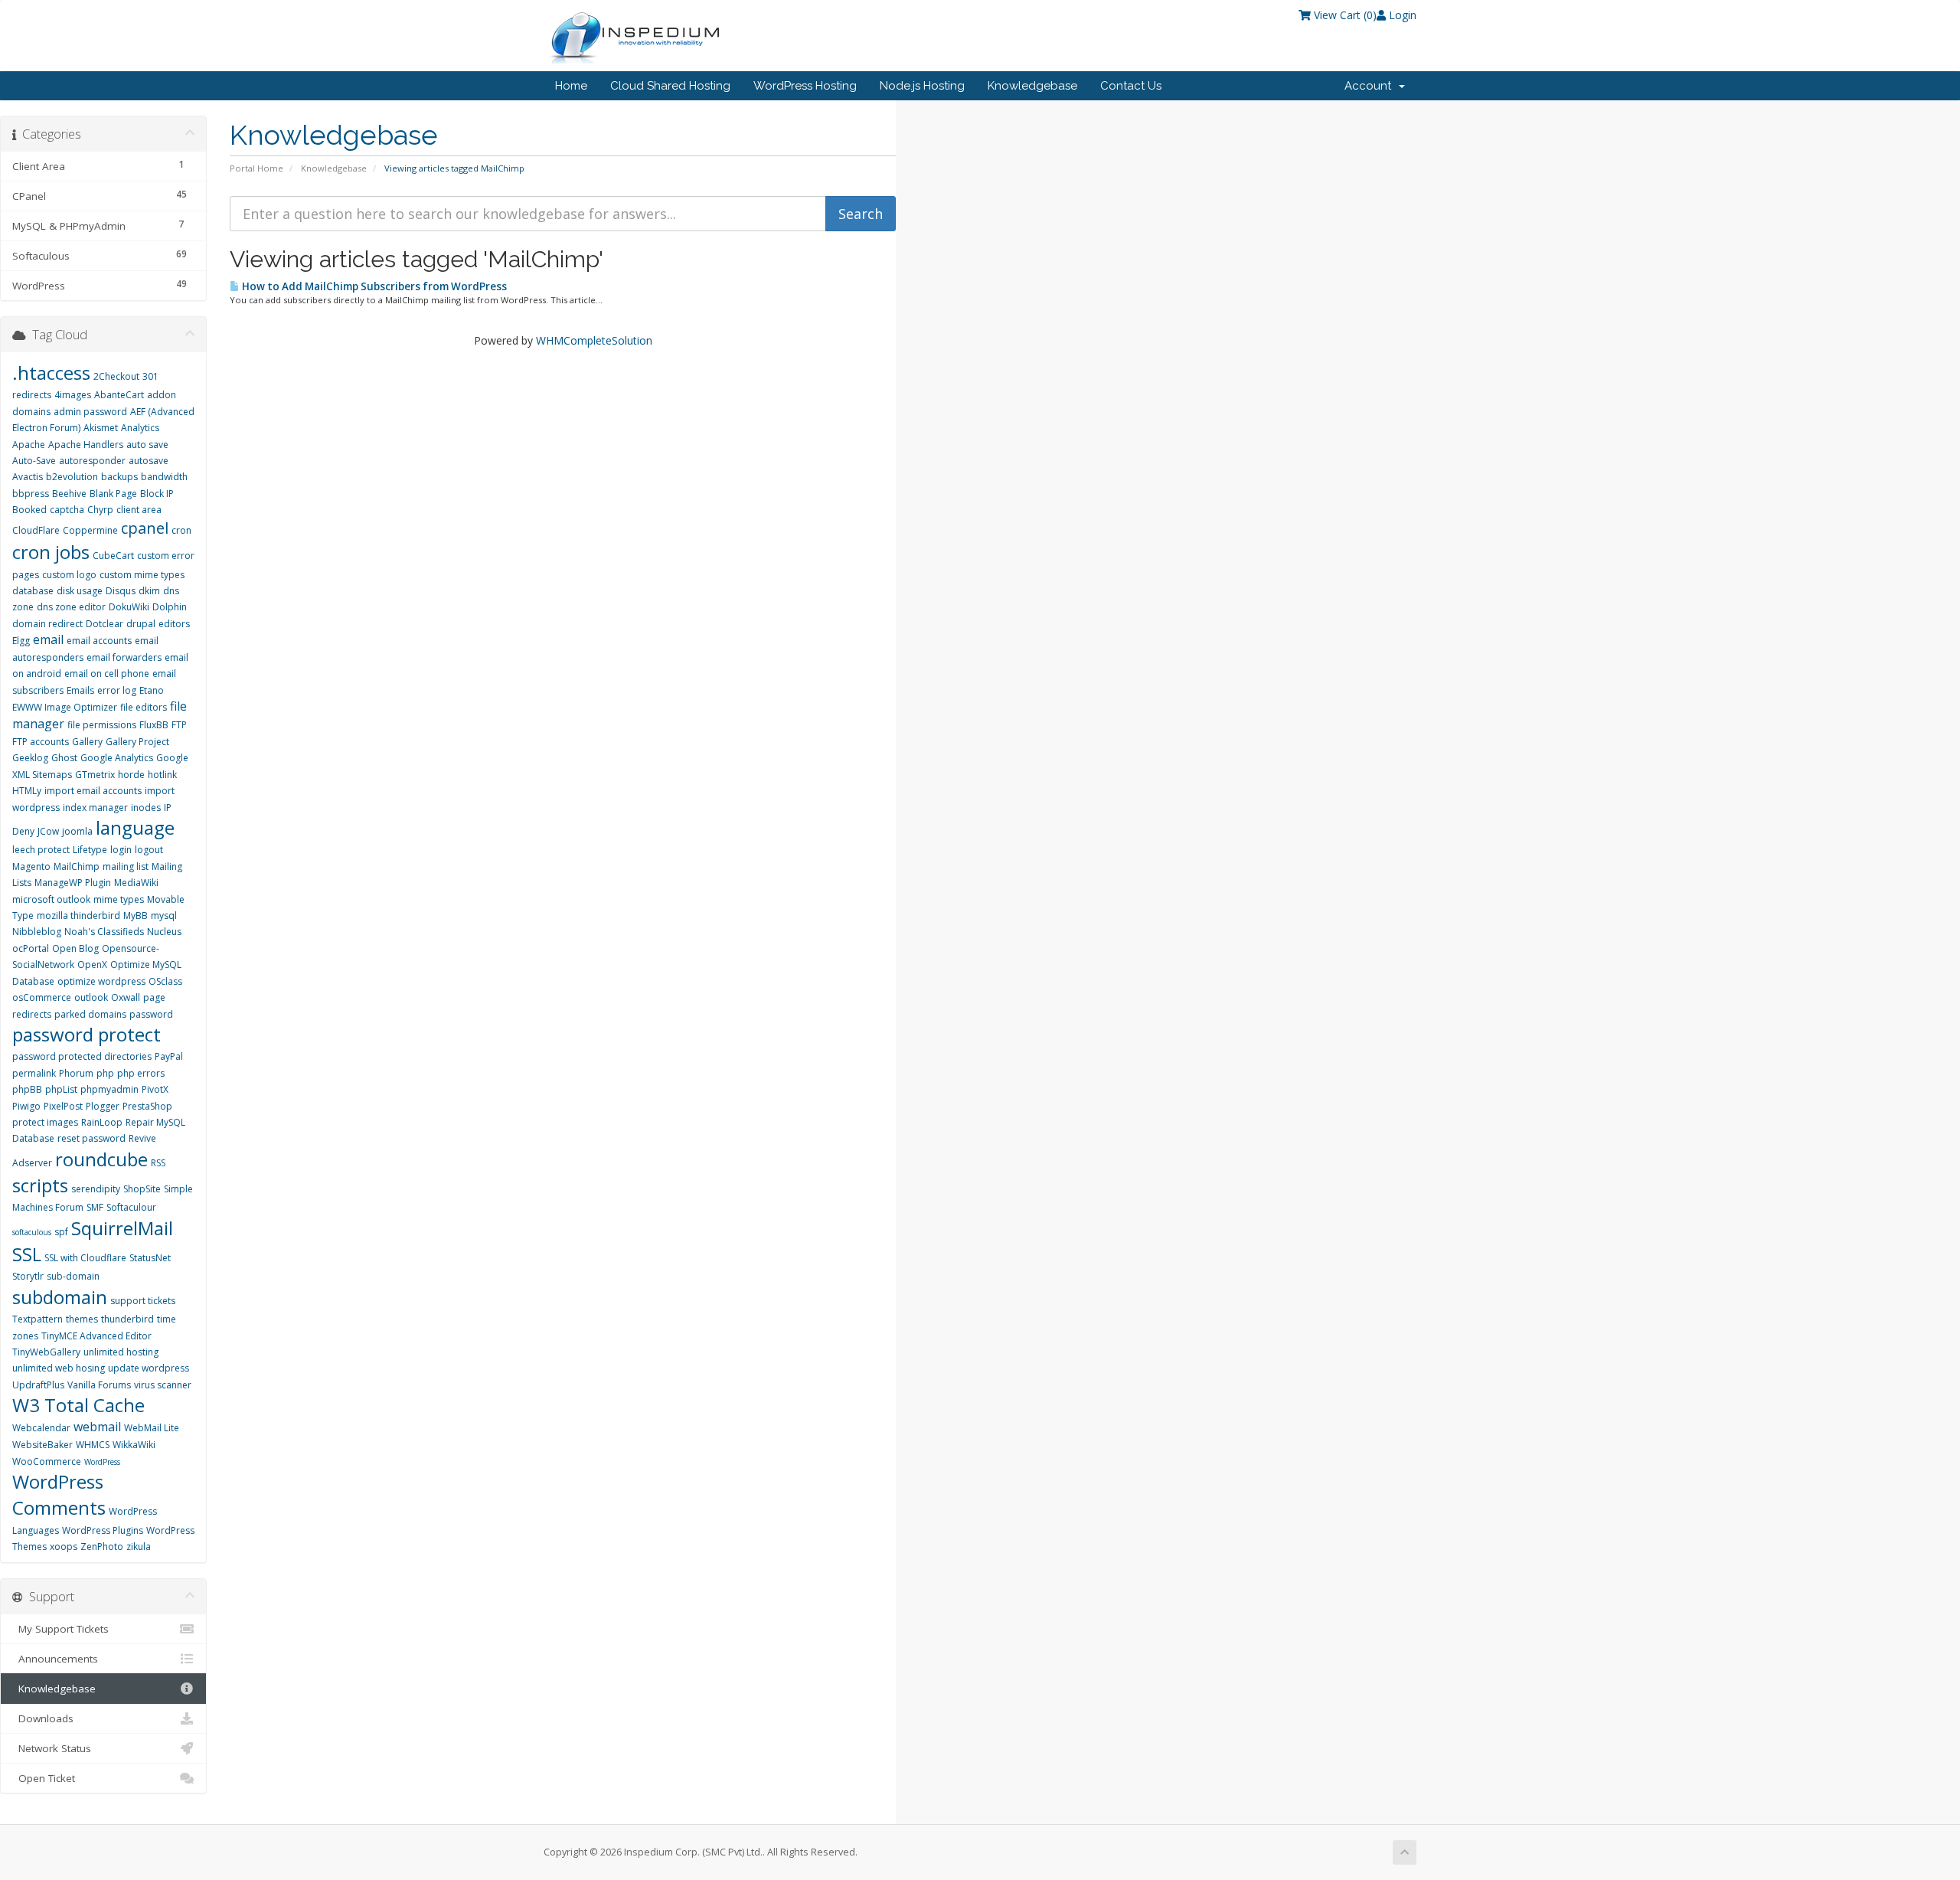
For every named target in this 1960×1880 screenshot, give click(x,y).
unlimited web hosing (59, 1368)
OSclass (165, 981)
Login (1401, 15)
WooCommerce (47, 1461)
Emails (80, 690)
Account (1371, 86)
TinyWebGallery (46, 1352)
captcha (67, 510)
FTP (179, 725)
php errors (141, 1073)
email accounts (99, 641)
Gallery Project (137, 742)
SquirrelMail (122, 1228)
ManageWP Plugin (73, 883)
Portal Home (256, 168)
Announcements (55, 1659)
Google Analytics (117, 758)
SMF (95, 1207)
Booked (29, 510)
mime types (119, 899)
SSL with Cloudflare (85, 1258)
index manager (95, 808)
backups (119, 477)
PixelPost (63, 1106)
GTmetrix (95, 775)
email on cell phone (107, 674)
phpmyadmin (109, 1089)
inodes (146, 808)
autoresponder (92, 461)
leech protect (41, 850)
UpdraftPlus (38, 1385)
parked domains (90, 1014)
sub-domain (73, 1276)
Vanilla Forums (99, 1385)
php (105, 1073)
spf (61, 1232)
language (135, 827)
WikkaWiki (134, 1445)
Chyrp (100, 510)
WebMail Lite (152, 1428)
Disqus (121, 591)
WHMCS (93, 1445)
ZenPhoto (102, 1547)
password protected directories (82, 1056)
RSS (158, 1163)
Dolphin (170, 607)
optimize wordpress (101, 981)
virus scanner (163, 1385)
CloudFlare (36, 530)
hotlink (162, 775)
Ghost (64, 758)
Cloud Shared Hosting (670, 86)
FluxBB (154, 725)
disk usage (80, 591)
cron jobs (51, 552)
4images (73, 395)
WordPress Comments (59, 1494)
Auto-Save (34, 461)
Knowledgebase (1032, 86)
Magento (31, 866)
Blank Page (113, 494)
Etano (152, 690)
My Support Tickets (60, 1629)
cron (181, 530)
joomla (77, 831)
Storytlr (28, 1276)
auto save (147, 445)
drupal (141, 624)
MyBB (136, 915)
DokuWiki (129, 607)
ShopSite (142, 1189)
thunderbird (127, 1319)
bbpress (31, 494)
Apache (29, 445)
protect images (45, 1122)
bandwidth (164, 477)
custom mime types (142, 575)
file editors (144, 707)
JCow (48, 831)
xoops (64, 1547)
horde (131, 775)
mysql (164, 915)
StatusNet (150, 1258)
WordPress (102, 1462)
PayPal (169, 1056)
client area (139, 510)
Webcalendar (41, 1428)
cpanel (145, 528)
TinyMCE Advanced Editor (96, 1336)
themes (82, 1319)
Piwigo (26, 1106)
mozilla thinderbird (78, 915)
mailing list (126, 866)
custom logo (69, 575)
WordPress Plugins (103, 1530)
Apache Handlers (86, 445)
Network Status (52, 1748)
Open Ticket (44, 1778)
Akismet (101, 428)
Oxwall (126, 997)
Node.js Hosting (922, 86)
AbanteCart (119, 395)
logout (149, 850)
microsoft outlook (51, 899)
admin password (90, 412)
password (151, 1014)
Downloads (43, 1718)
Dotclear (105, 624)
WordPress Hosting (805, 86)
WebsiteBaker (42, 1445)
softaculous (32, 1232)
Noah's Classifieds (104, 932)
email (48, 639)
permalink (34, 1073)
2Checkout (116, 376)
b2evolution (72, 477)
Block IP (157, 494)
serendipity (96, 1189)
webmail (97, 1427)
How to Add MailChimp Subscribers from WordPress (373, 286)
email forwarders (124, 657)
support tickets (143, 1301)
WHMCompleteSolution (594, 340)
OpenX (92, 965)
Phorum (76, 1073)
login (121, 850)
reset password (91, 1138)
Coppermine (90, 530)
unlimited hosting (121, 1352)
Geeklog (30, 758)
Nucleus (164, 932)
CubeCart (113, 556)
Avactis (28, 477)
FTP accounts (41, 742)
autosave (149, 461)
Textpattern (38, 1319)
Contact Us (1131, 86)
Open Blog (75, 948)
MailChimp (77, 866)
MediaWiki (136, 883)
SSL (27, 1254)
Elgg (21, 641)
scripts (40, 1185)
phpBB (27, 1089)
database (33, 591)
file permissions (102, 725)
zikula (139, 1547)
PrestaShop (147, 1106)
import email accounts (93, 791)
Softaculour (131, 1207)
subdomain (60, 1297)
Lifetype (90, 850)
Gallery (87, 742)
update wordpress (149, 1368)
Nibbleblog (37, 932)
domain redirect (47, 624)
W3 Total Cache (78, 1405)
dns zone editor (71, 607)
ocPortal (31, 948)
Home (571, 86)
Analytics (140, 428)
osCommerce (42, 997)
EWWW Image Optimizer (65, 707)
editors (174, 624)
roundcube (101, 1159)
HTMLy (27, 791)
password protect (87, 1034)
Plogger (103, 1106)
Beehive (69, 494)
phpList (61, 1089)
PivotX (155, 1089)
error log (117, 690)
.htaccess (51, 373)
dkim (149, 591)
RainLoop (102, 1122)
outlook (91, 997)
